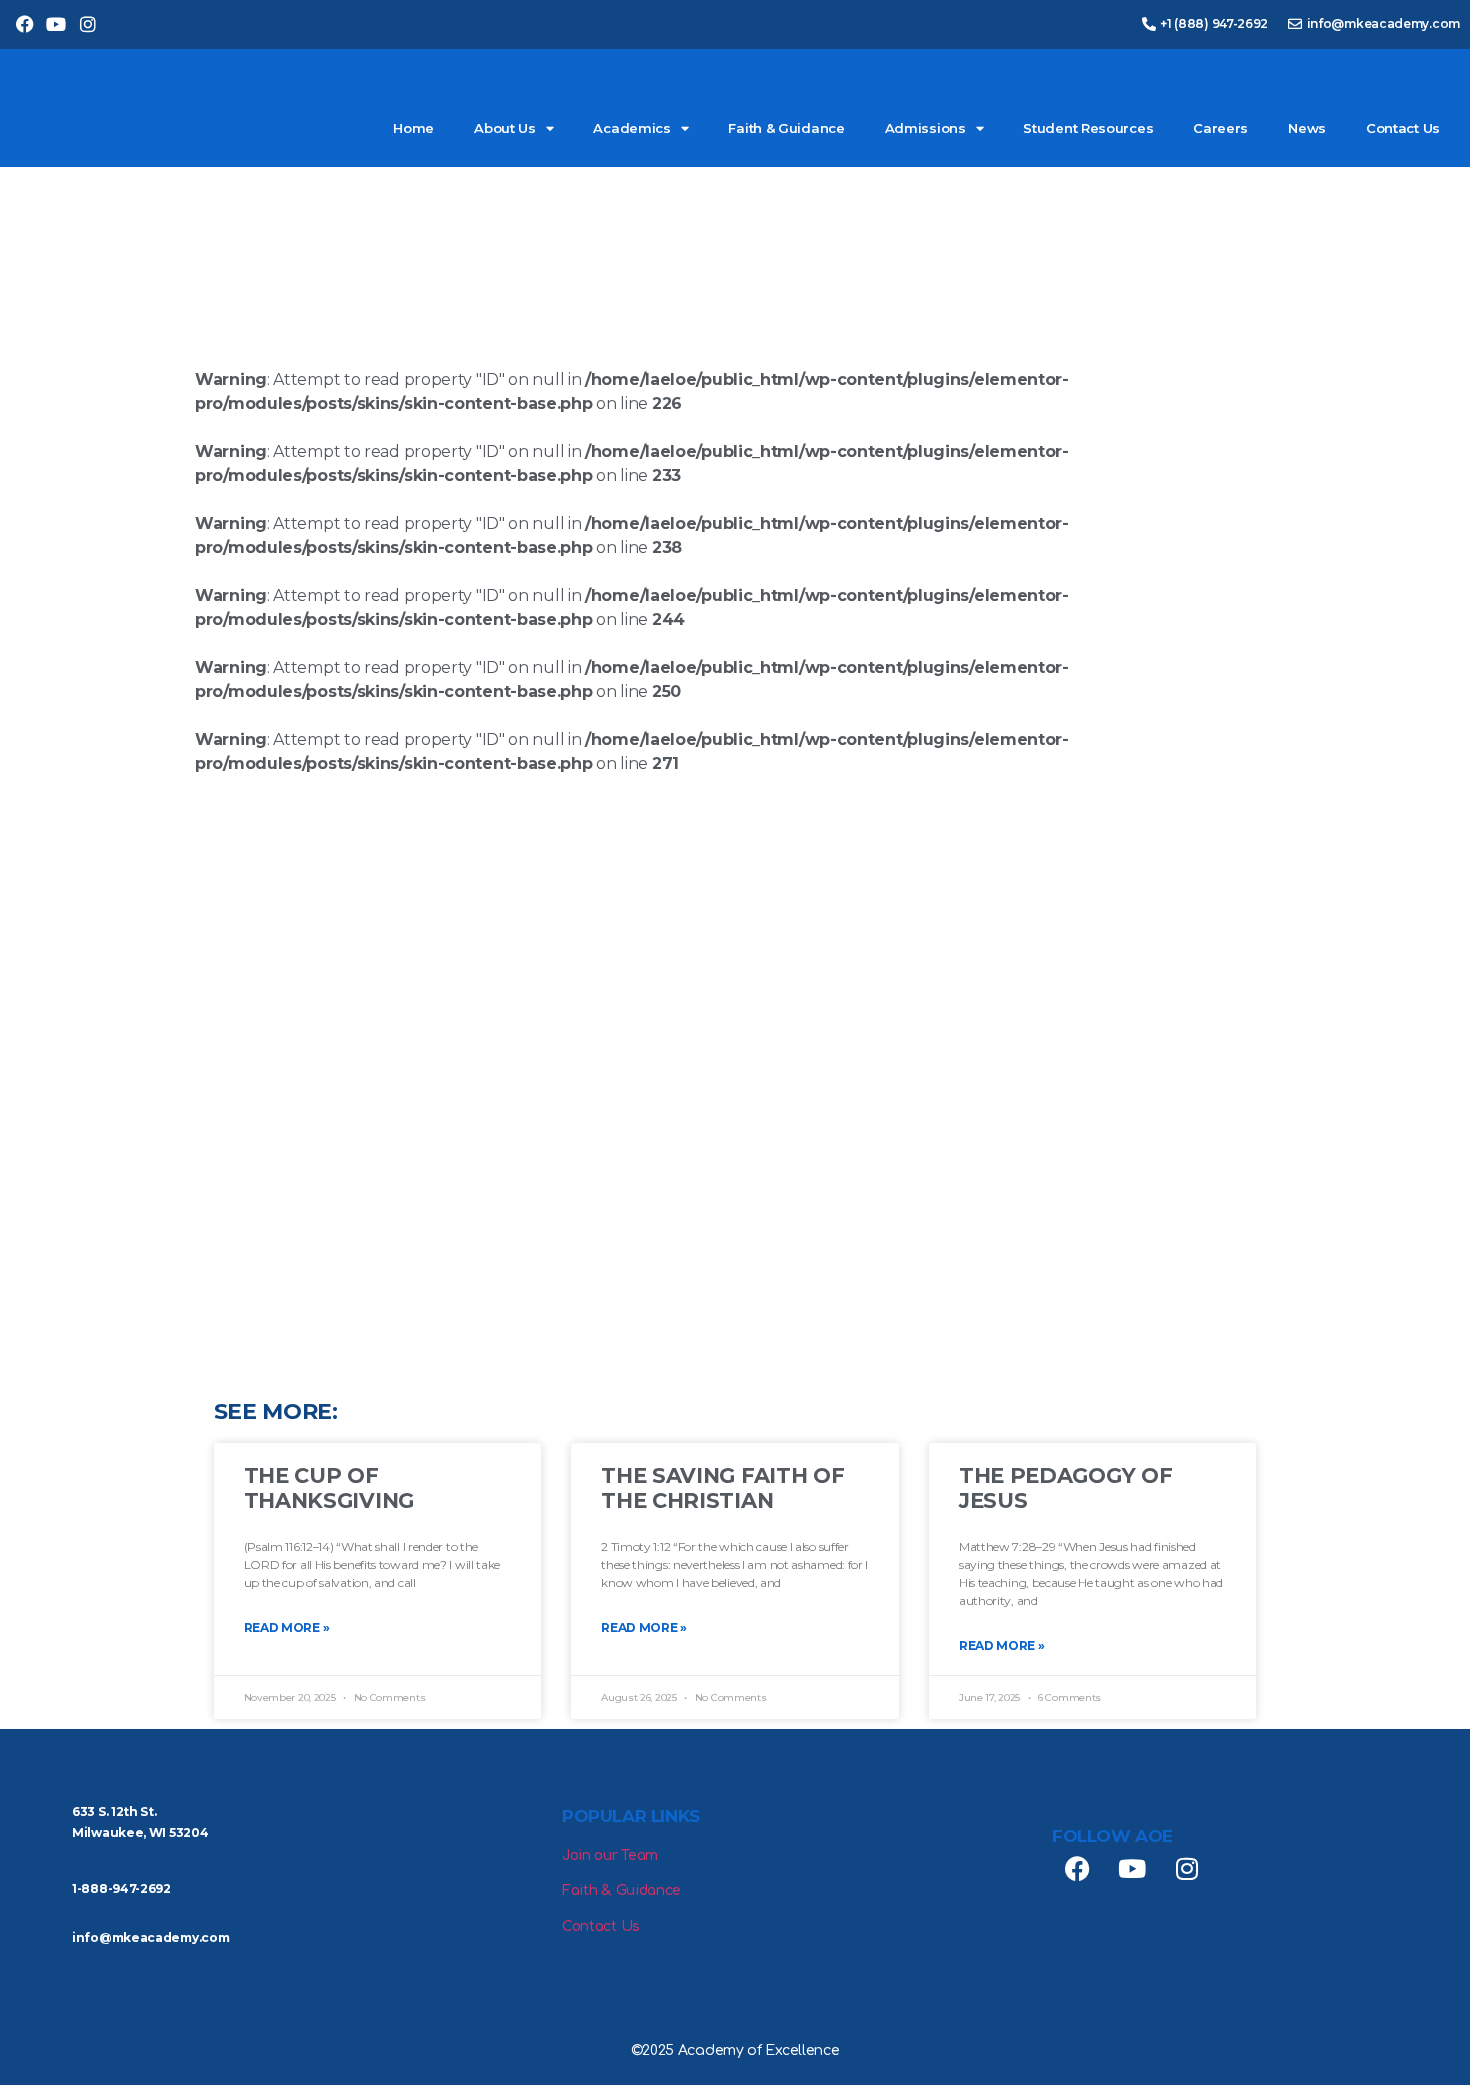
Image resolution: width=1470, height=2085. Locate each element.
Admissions (925, 128)
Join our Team (610, 1855)
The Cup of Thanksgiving (329, 1488)
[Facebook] (24, 24)
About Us (505, 128)
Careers (1220, 128)
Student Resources (1088, 128)
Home (413, 128)
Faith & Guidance (786, 128)
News (1307, 128)
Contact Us (1403, 128)
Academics (631, 128)
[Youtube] (56, 24)
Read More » (287, 1627)
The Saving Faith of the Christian (722, 1488)
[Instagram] (87, 24)
